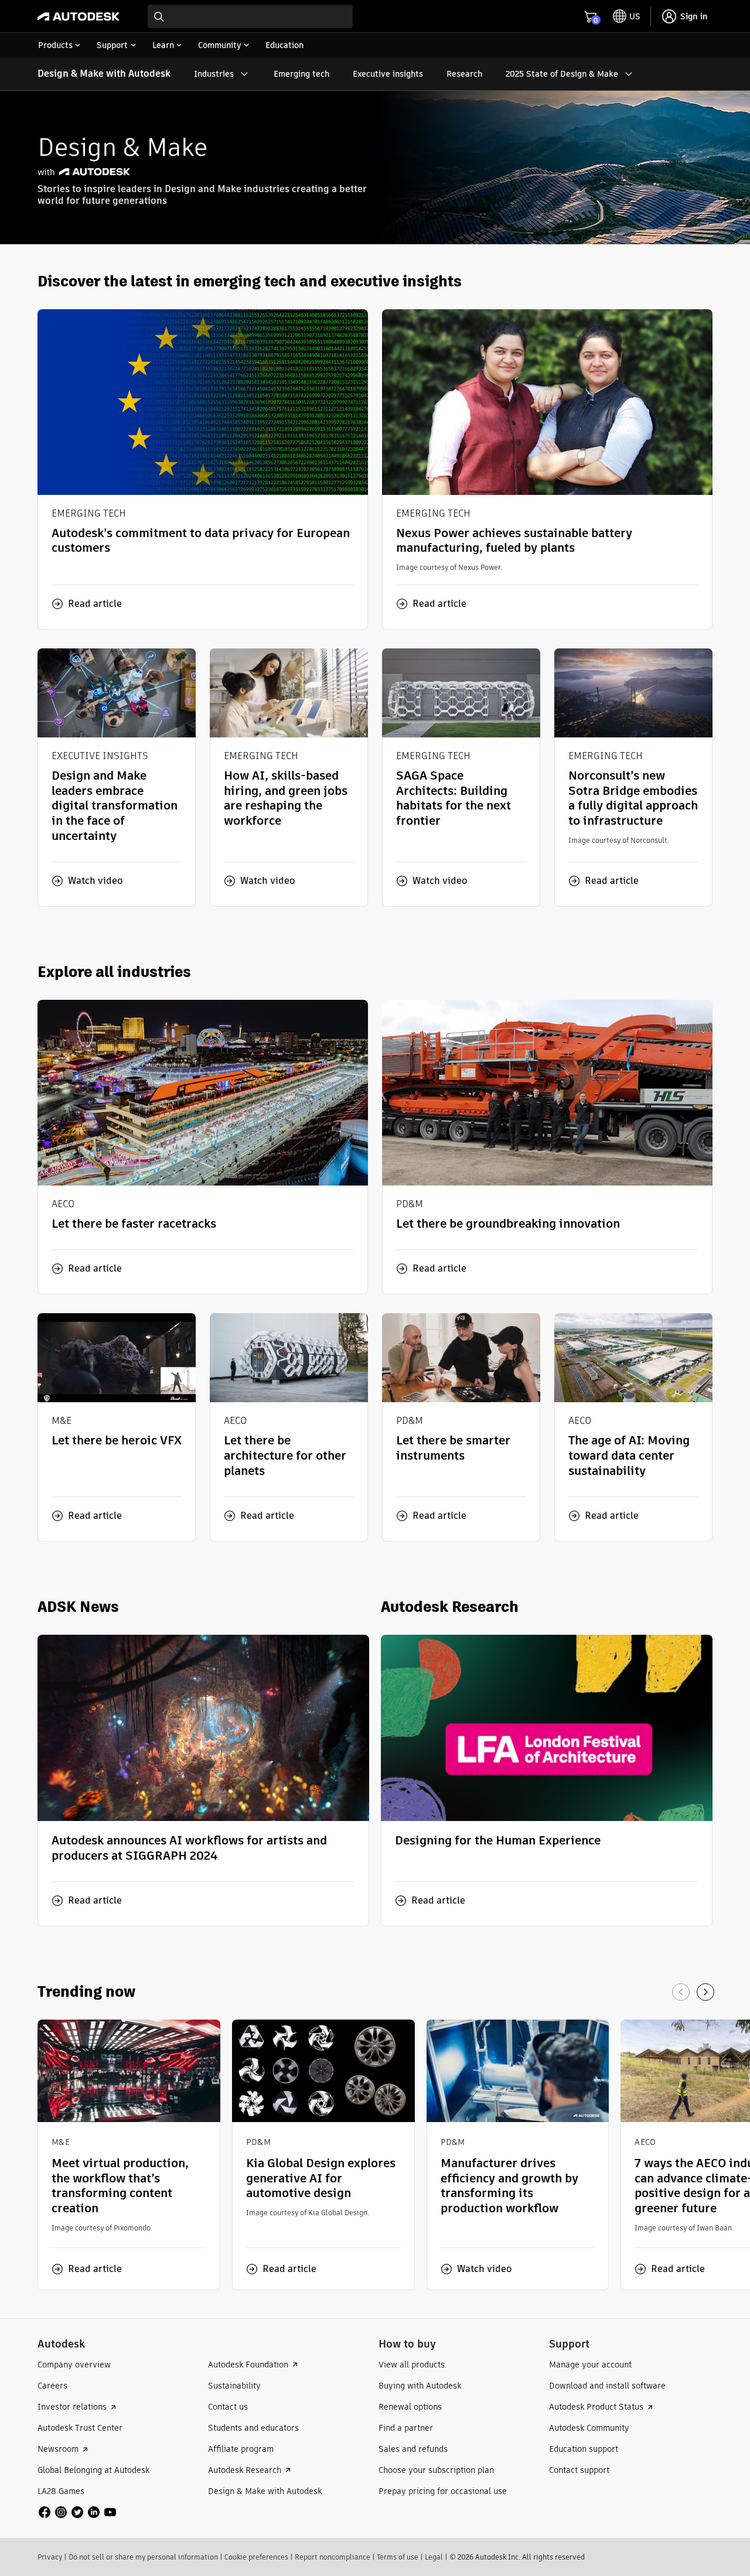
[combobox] (250, 16)
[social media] (77, 2512)
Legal (434, 2557)
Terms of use (398, 2557)
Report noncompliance (333, 2557)
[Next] (705, 1992)
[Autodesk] (79, 16)
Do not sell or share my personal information (143, 2557)
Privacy (50, 2557)
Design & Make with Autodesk (104, 74)
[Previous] (681, 1992)
